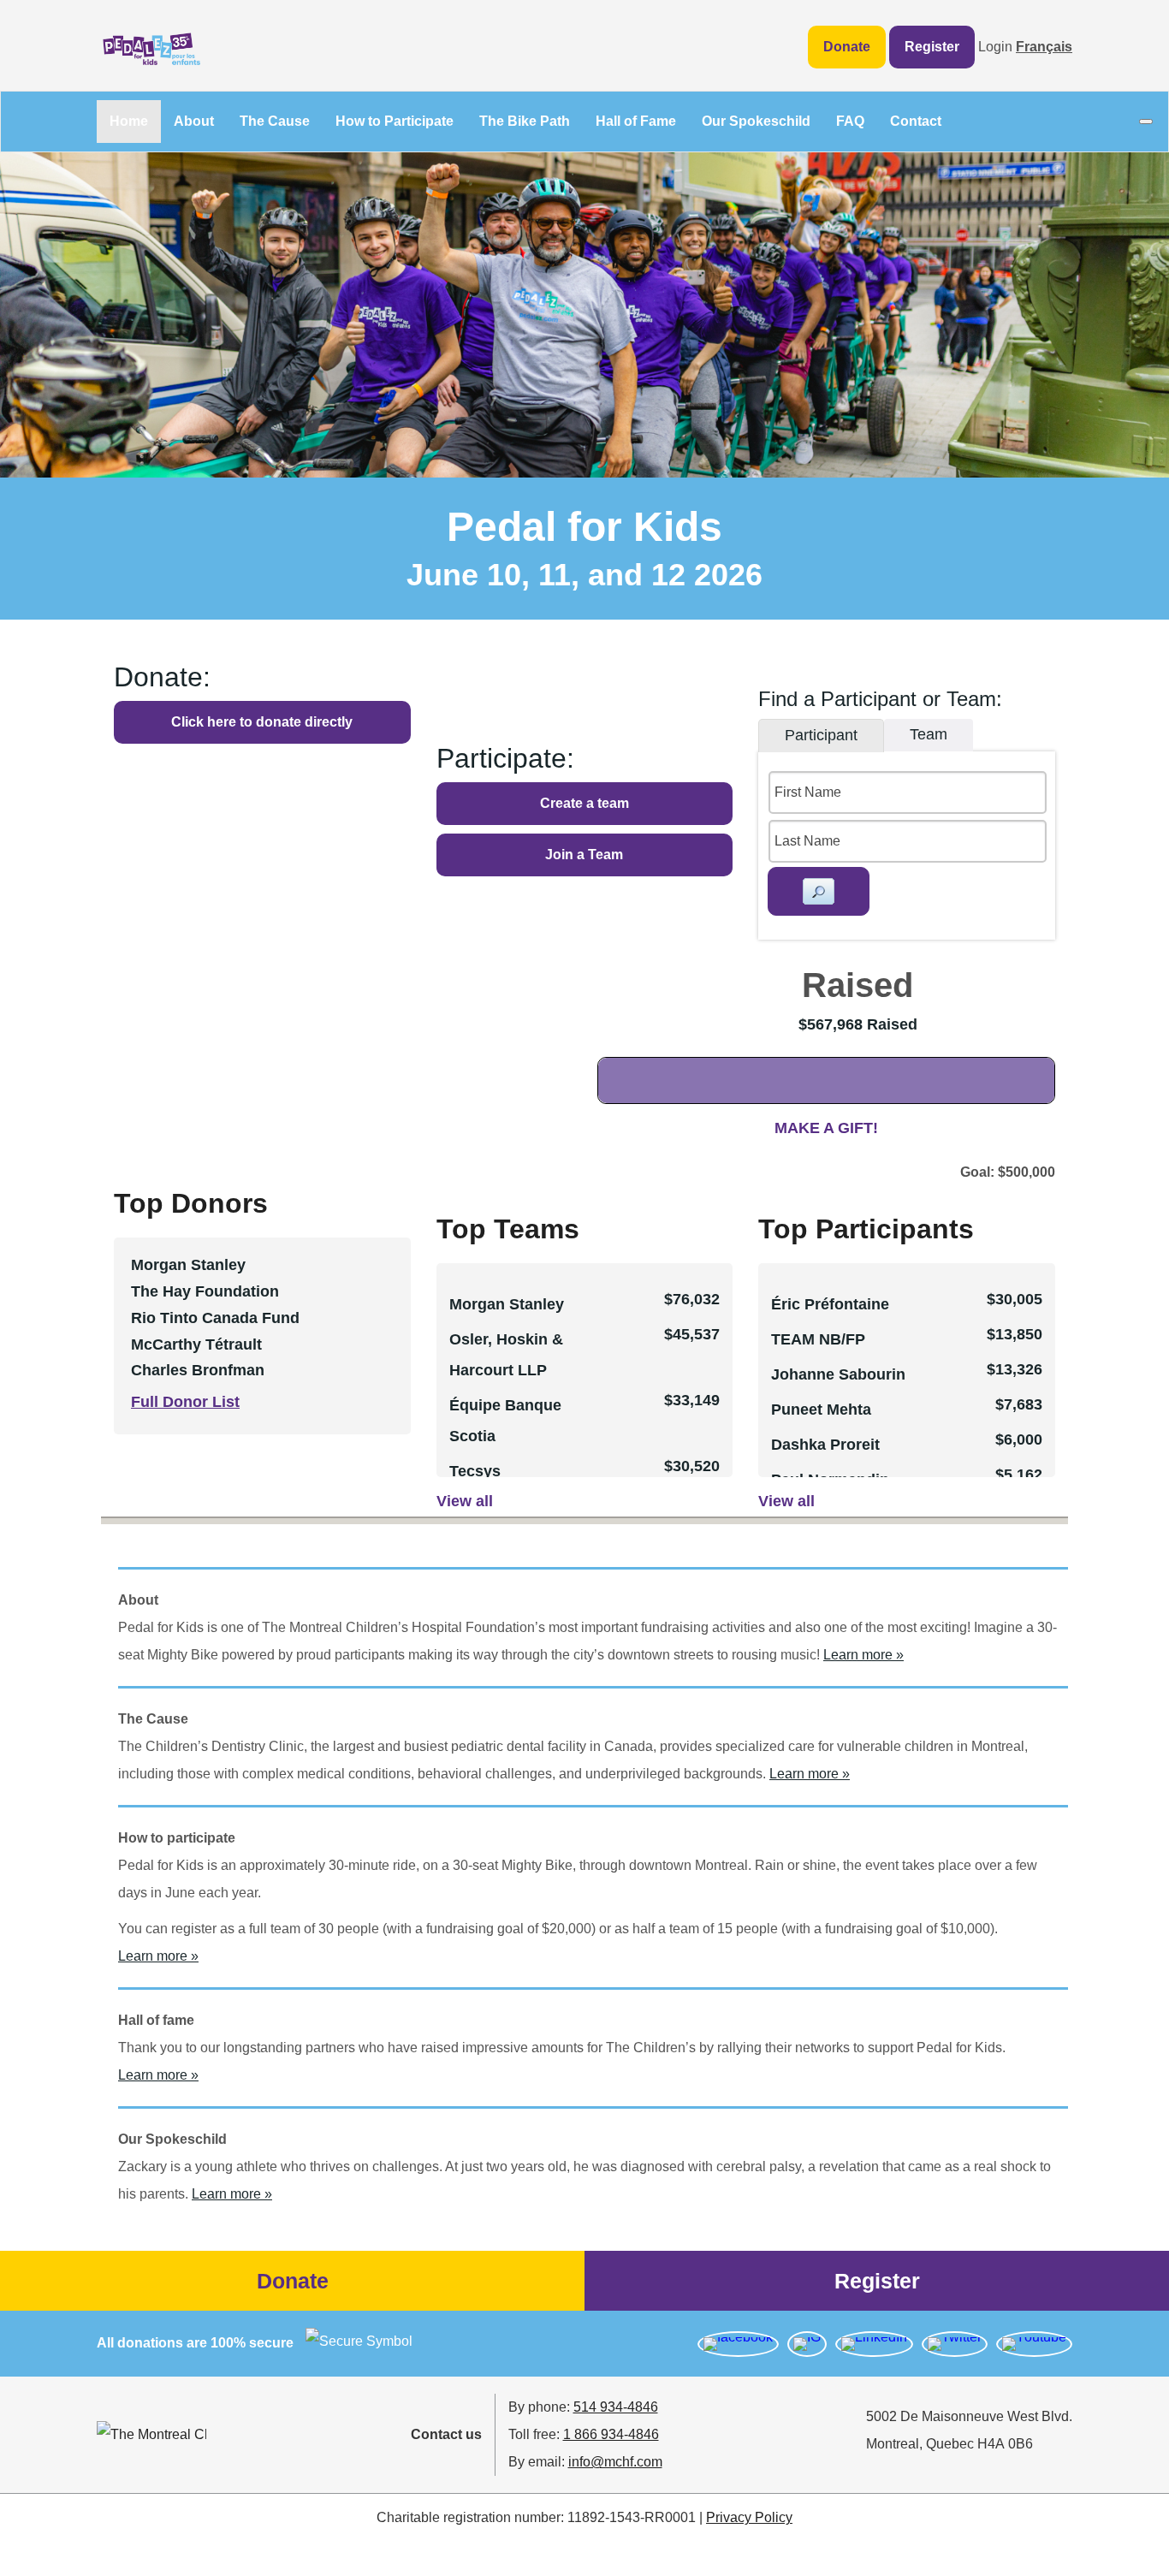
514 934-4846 (616, 2407)
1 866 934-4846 (611, 2434)
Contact (916, 121)
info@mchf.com (615, 2462)
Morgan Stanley (507, 1304)
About (194, 121)
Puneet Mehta (821, 1410)
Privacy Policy (749, 2517)
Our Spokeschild (756, 121)
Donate (847, 47)
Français (1044, 47)
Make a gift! (826, 1128)
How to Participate (395, 121)
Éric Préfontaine (830, 1304)
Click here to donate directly (262, 722)
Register (932, 47)
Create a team (584, 803)
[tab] (821, 736)
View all (465, 1501)
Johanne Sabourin (838, 1374)
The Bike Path (525, 121)
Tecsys (475, 1471)
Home (129, 121)
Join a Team (584, 855)
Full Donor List (185, 1402)
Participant (821, 735)
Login (995, 47)
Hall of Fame (636, 121)
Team (929, 734)
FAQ (850, 121)
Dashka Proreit (825, 1445)
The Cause (275, 121)
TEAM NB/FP (818, 1339)
